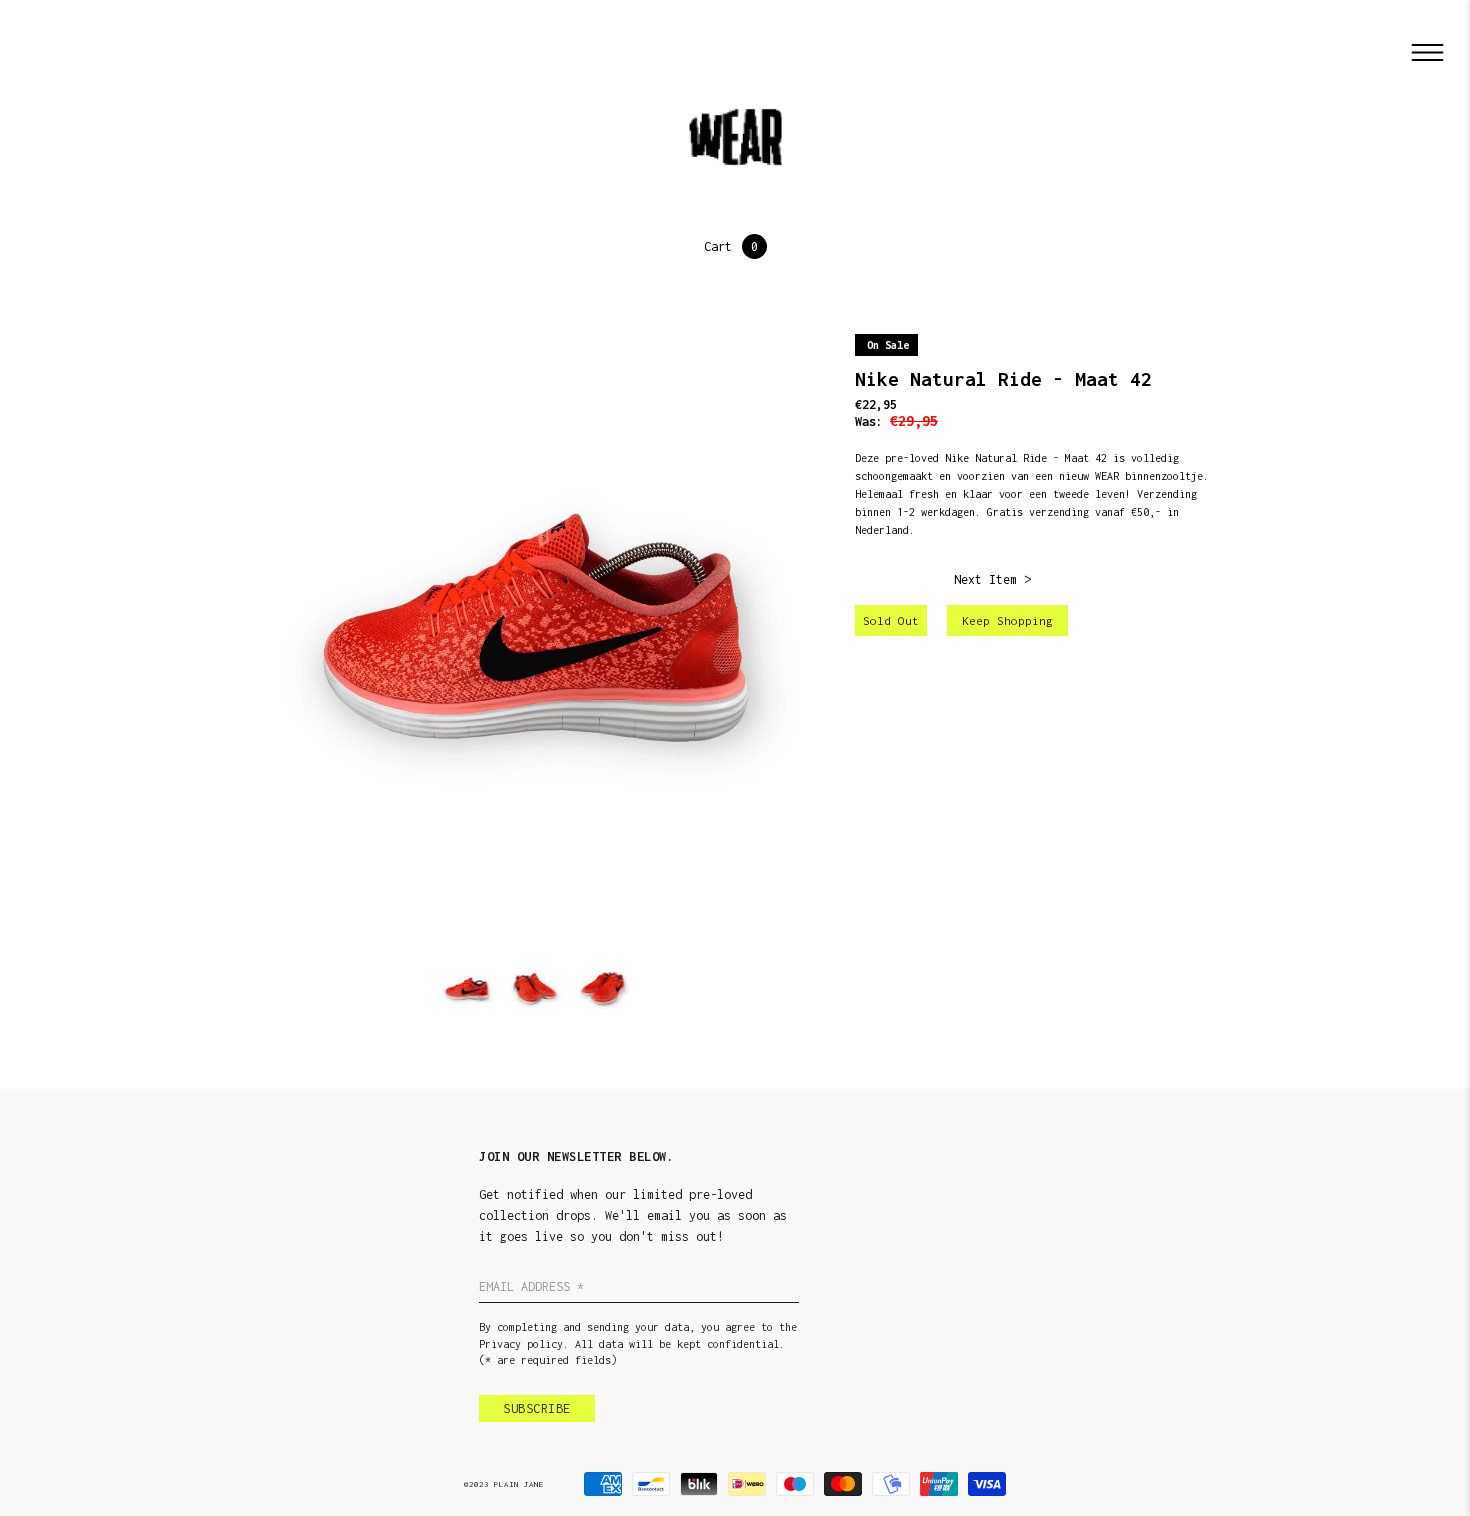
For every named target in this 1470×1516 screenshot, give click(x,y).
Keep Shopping (1007, 620)
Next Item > (992, 579)
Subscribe (537, 1408)
